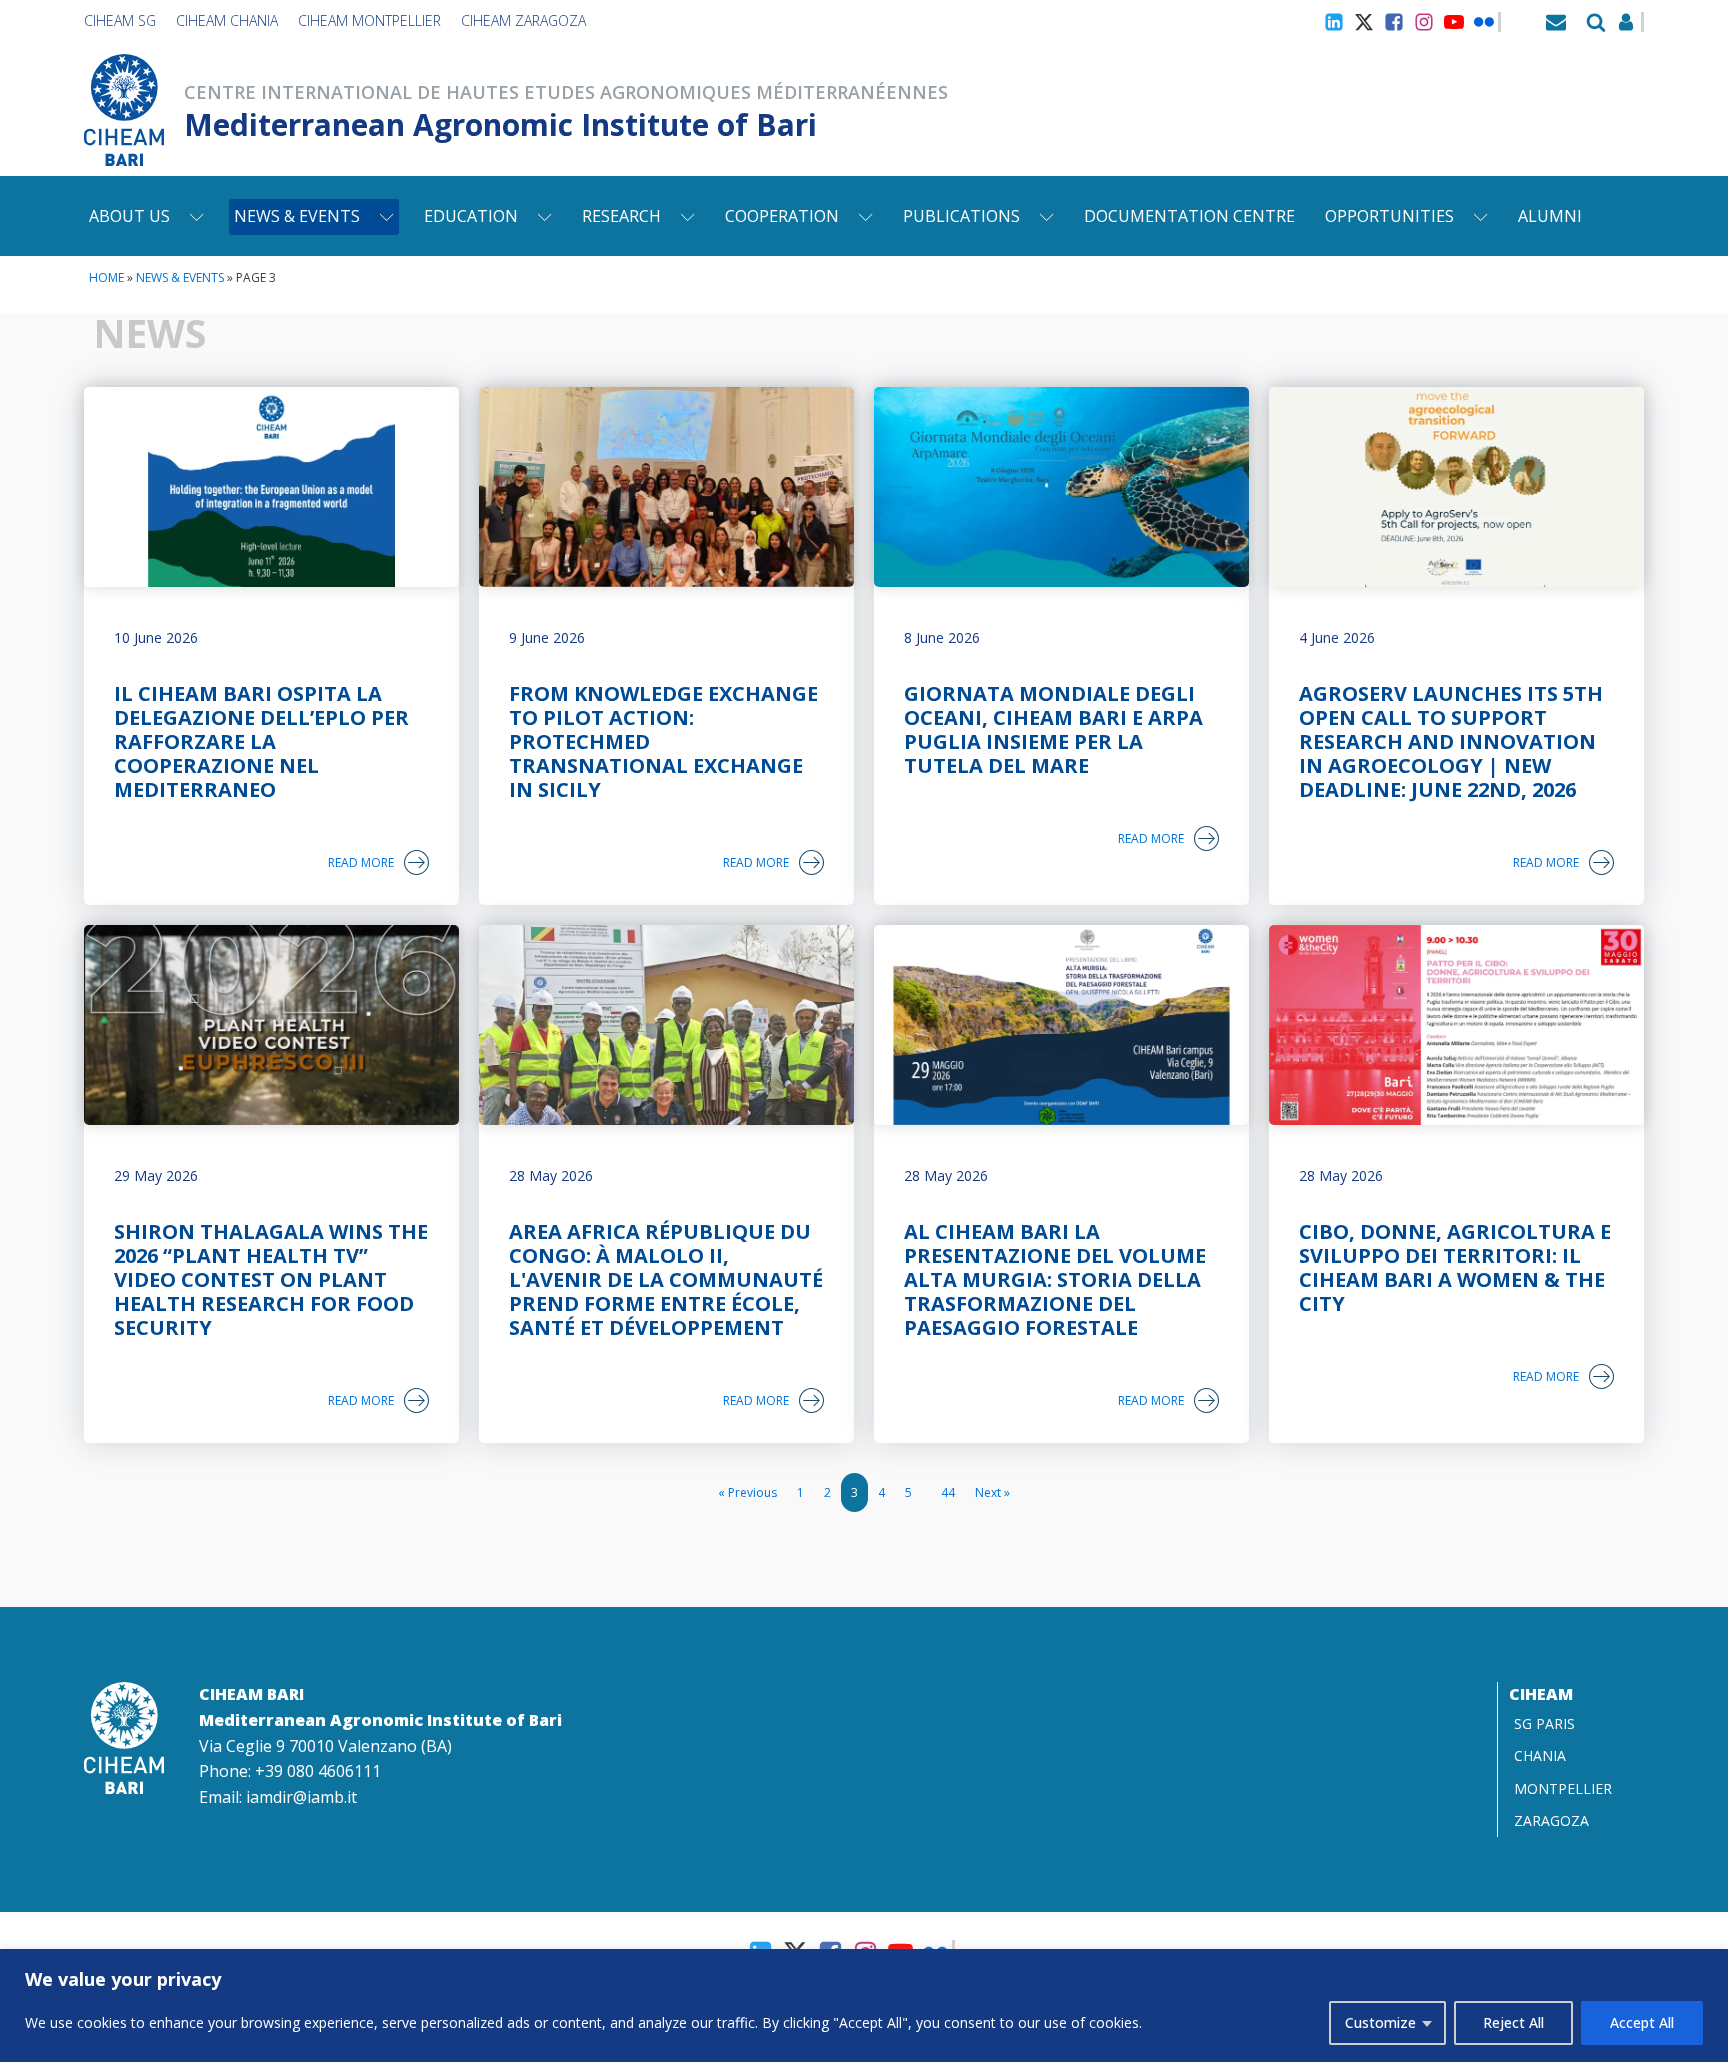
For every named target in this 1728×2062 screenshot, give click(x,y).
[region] (864, 2005)
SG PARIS (1544, 1723)
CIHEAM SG (120, 20)
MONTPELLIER (1563, 1788)
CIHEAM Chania (227, 20)
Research (621, 216)
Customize (1380, 2022)
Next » (992, 1492)
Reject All (1513, 2022)
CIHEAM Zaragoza (523, 20)
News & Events (297, 216)
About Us (129, 216)
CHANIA (1540, 1755)
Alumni (1550, 216)
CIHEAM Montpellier (369, 20)
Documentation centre (1189, 216)
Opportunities (1389, 216)
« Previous (747, 1492)
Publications (961, 216)
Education (471, 216)
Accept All (1642, 2022)
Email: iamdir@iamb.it (278, 1797)
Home (106, 277)
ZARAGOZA (1551, 1820)
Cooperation (782, 216)
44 (948, 1492)
